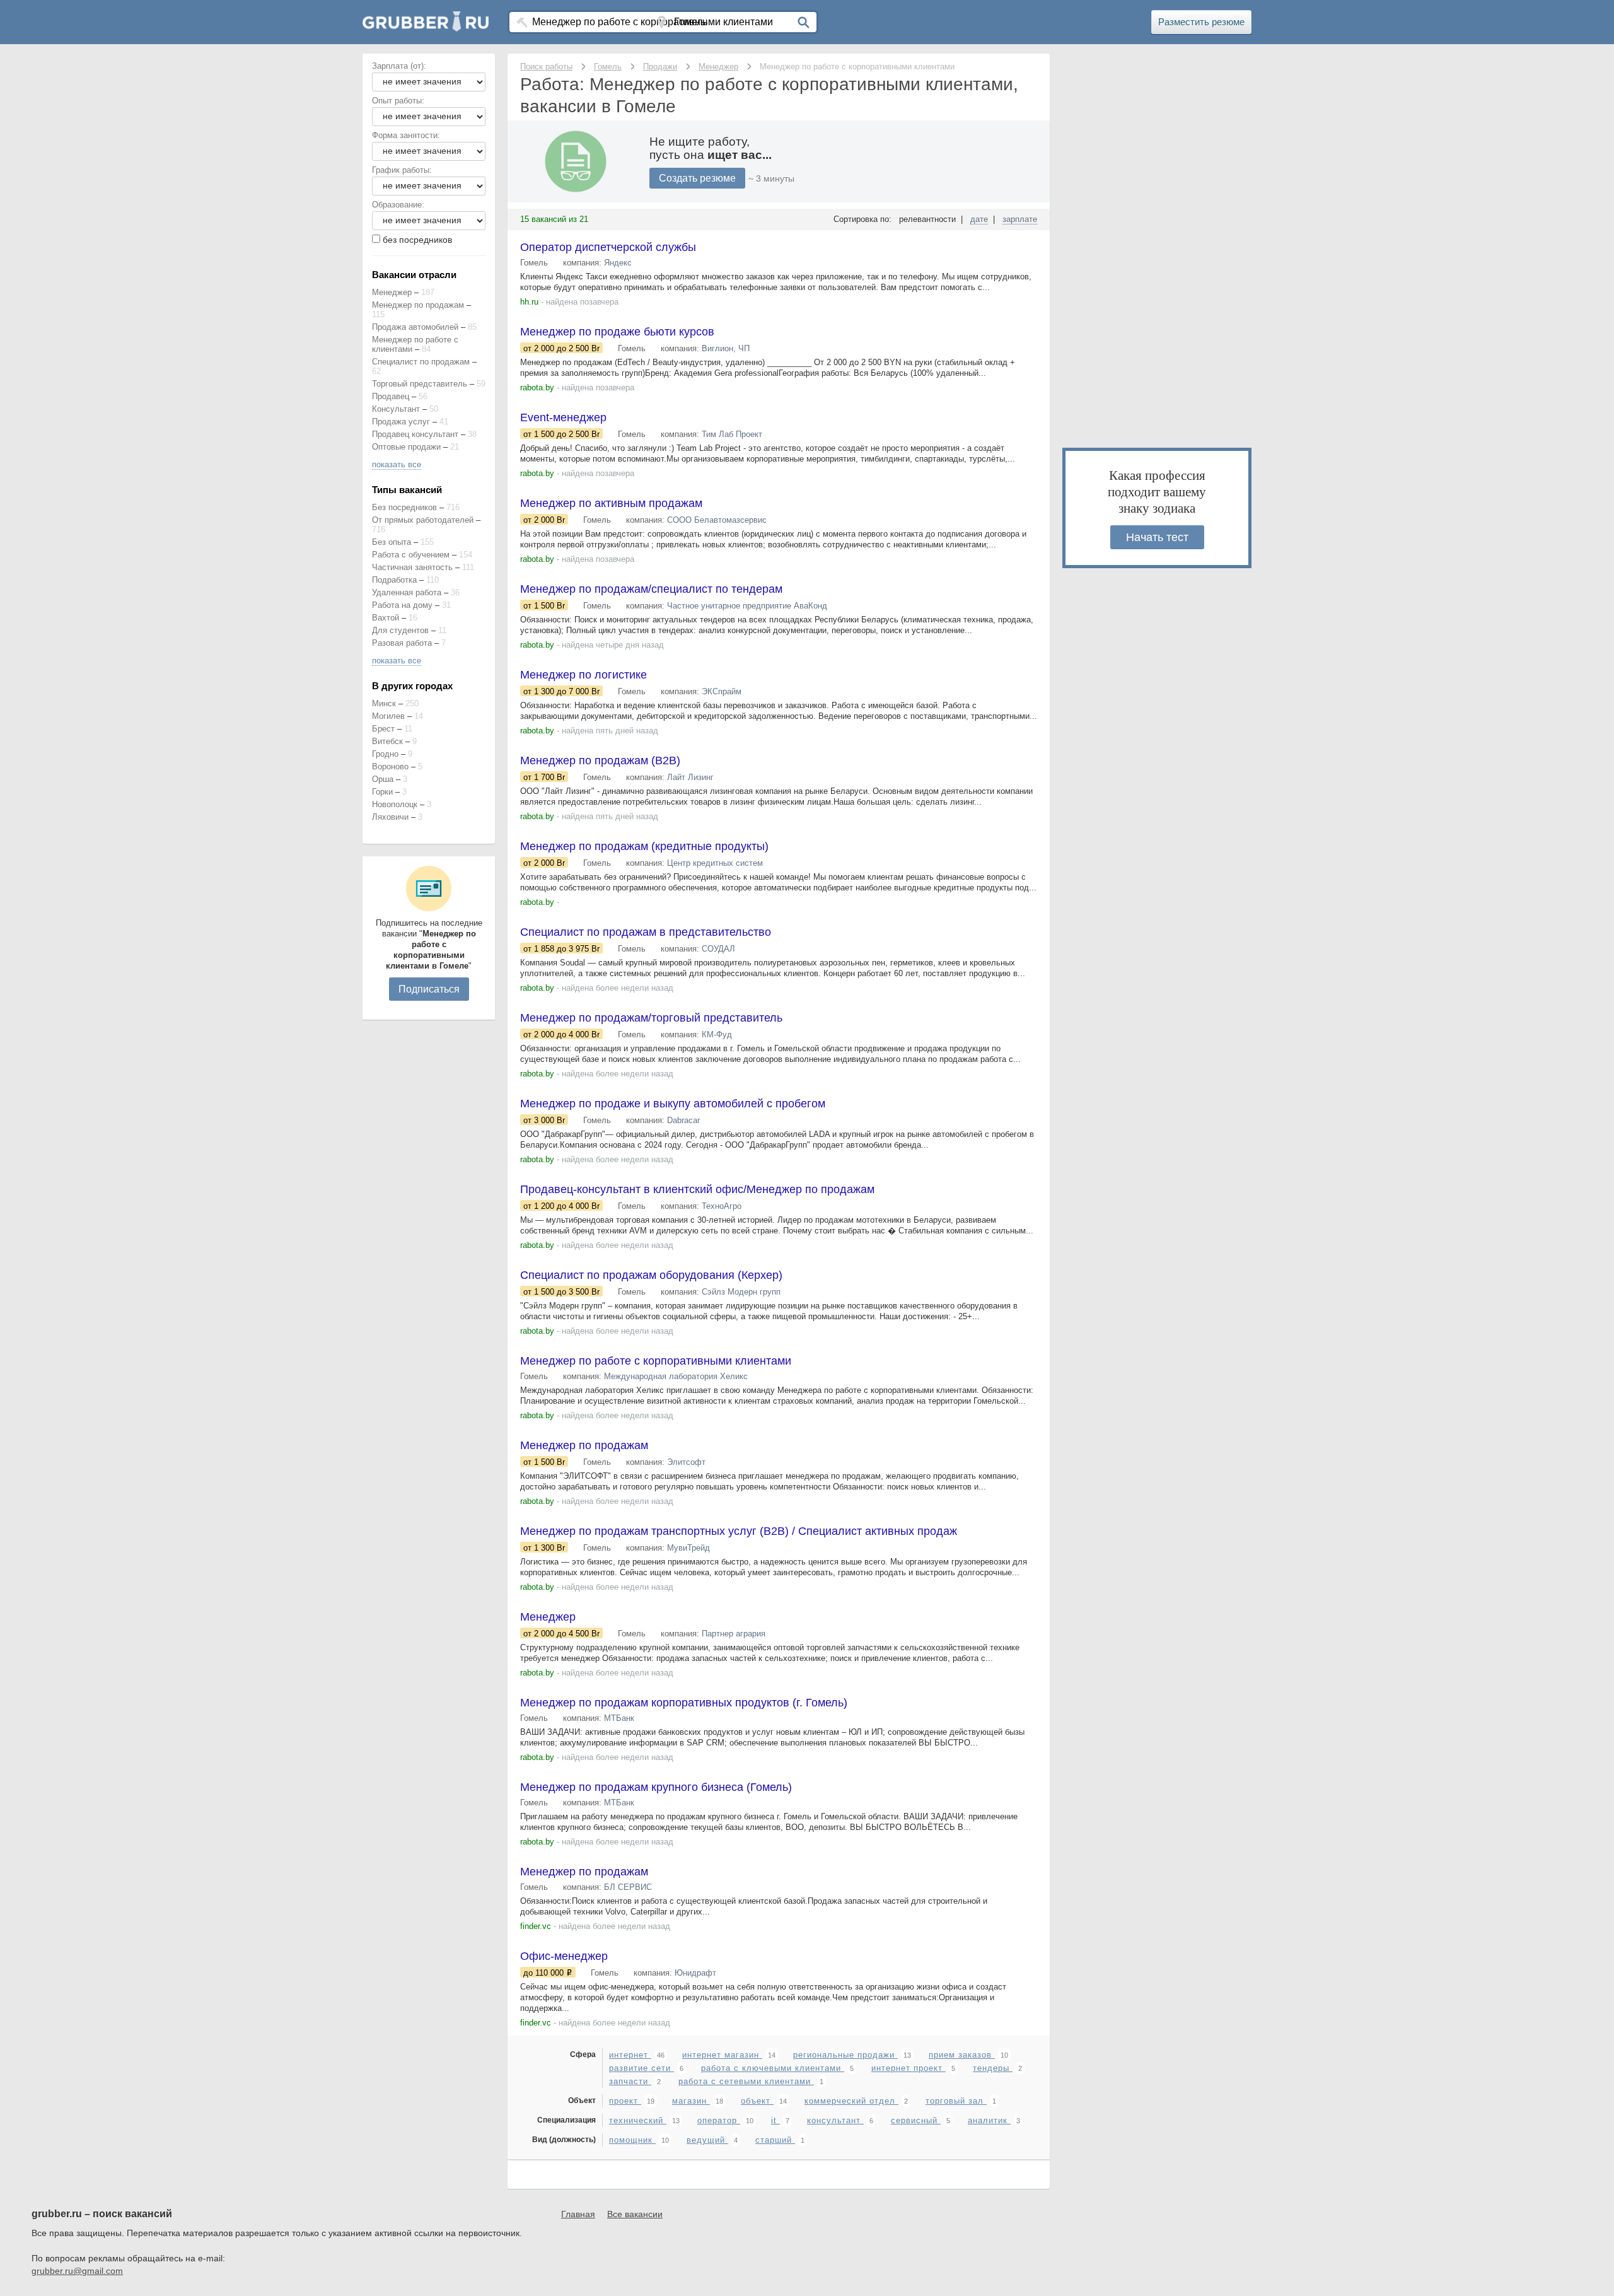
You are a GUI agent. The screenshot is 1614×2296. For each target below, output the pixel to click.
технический (638, 2120)
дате (979, 219)
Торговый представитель (420, 384)
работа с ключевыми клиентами (773, 2068)
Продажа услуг (401, 422)
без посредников (417, 240)
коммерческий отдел (851, 2101)
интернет (630, 2055)
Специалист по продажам (421, 362)
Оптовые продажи (406, 447)
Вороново (390, 766)
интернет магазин (722, 2055)
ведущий (707, 2140)
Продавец (391, 396)
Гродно (385, 754)
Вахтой (386, 618)
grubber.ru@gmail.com (77, 2271)
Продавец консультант (415, 434)
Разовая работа (402, 643)
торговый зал (956, 2101)
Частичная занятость (412, 567)
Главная (578, 2214)
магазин (691, 2101)
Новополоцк (395, 804)
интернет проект (909, 2068)
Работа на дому (402, 605)
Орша (383, 779)
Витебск (387, 741)
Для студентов (400, 630)
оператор (719, 2120)
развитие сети (642, 2068)
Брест (383, 729)
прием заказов (962, 2055)
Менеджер (392, 292)
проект (625, 2101)
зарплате (1020, 219)
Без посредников (404, 507)
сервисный (916, 2120)
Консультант (396, 409)
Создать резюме (697, 178)
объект (757, 2101)
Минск (384, 703)
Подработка (394, 580)
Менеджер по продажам (418, 305)
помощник (632, 2140)
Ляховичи (390, 817)
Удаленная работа (407, 592)
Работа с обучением (411, 555)
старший (775, 2140)
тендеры (993, 2068)
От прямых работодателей (423, 520)
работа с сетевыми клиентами (746, 2081)
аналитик (989, 2120)
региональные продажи (845, 2055)
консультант (835, 2120)
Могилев (388, 716)
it (775, 2120)
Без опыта (392, 542)
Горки (382, 792)
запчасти (630, 2081)
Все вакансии (635, 2214)
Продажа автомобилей (415, 327)
